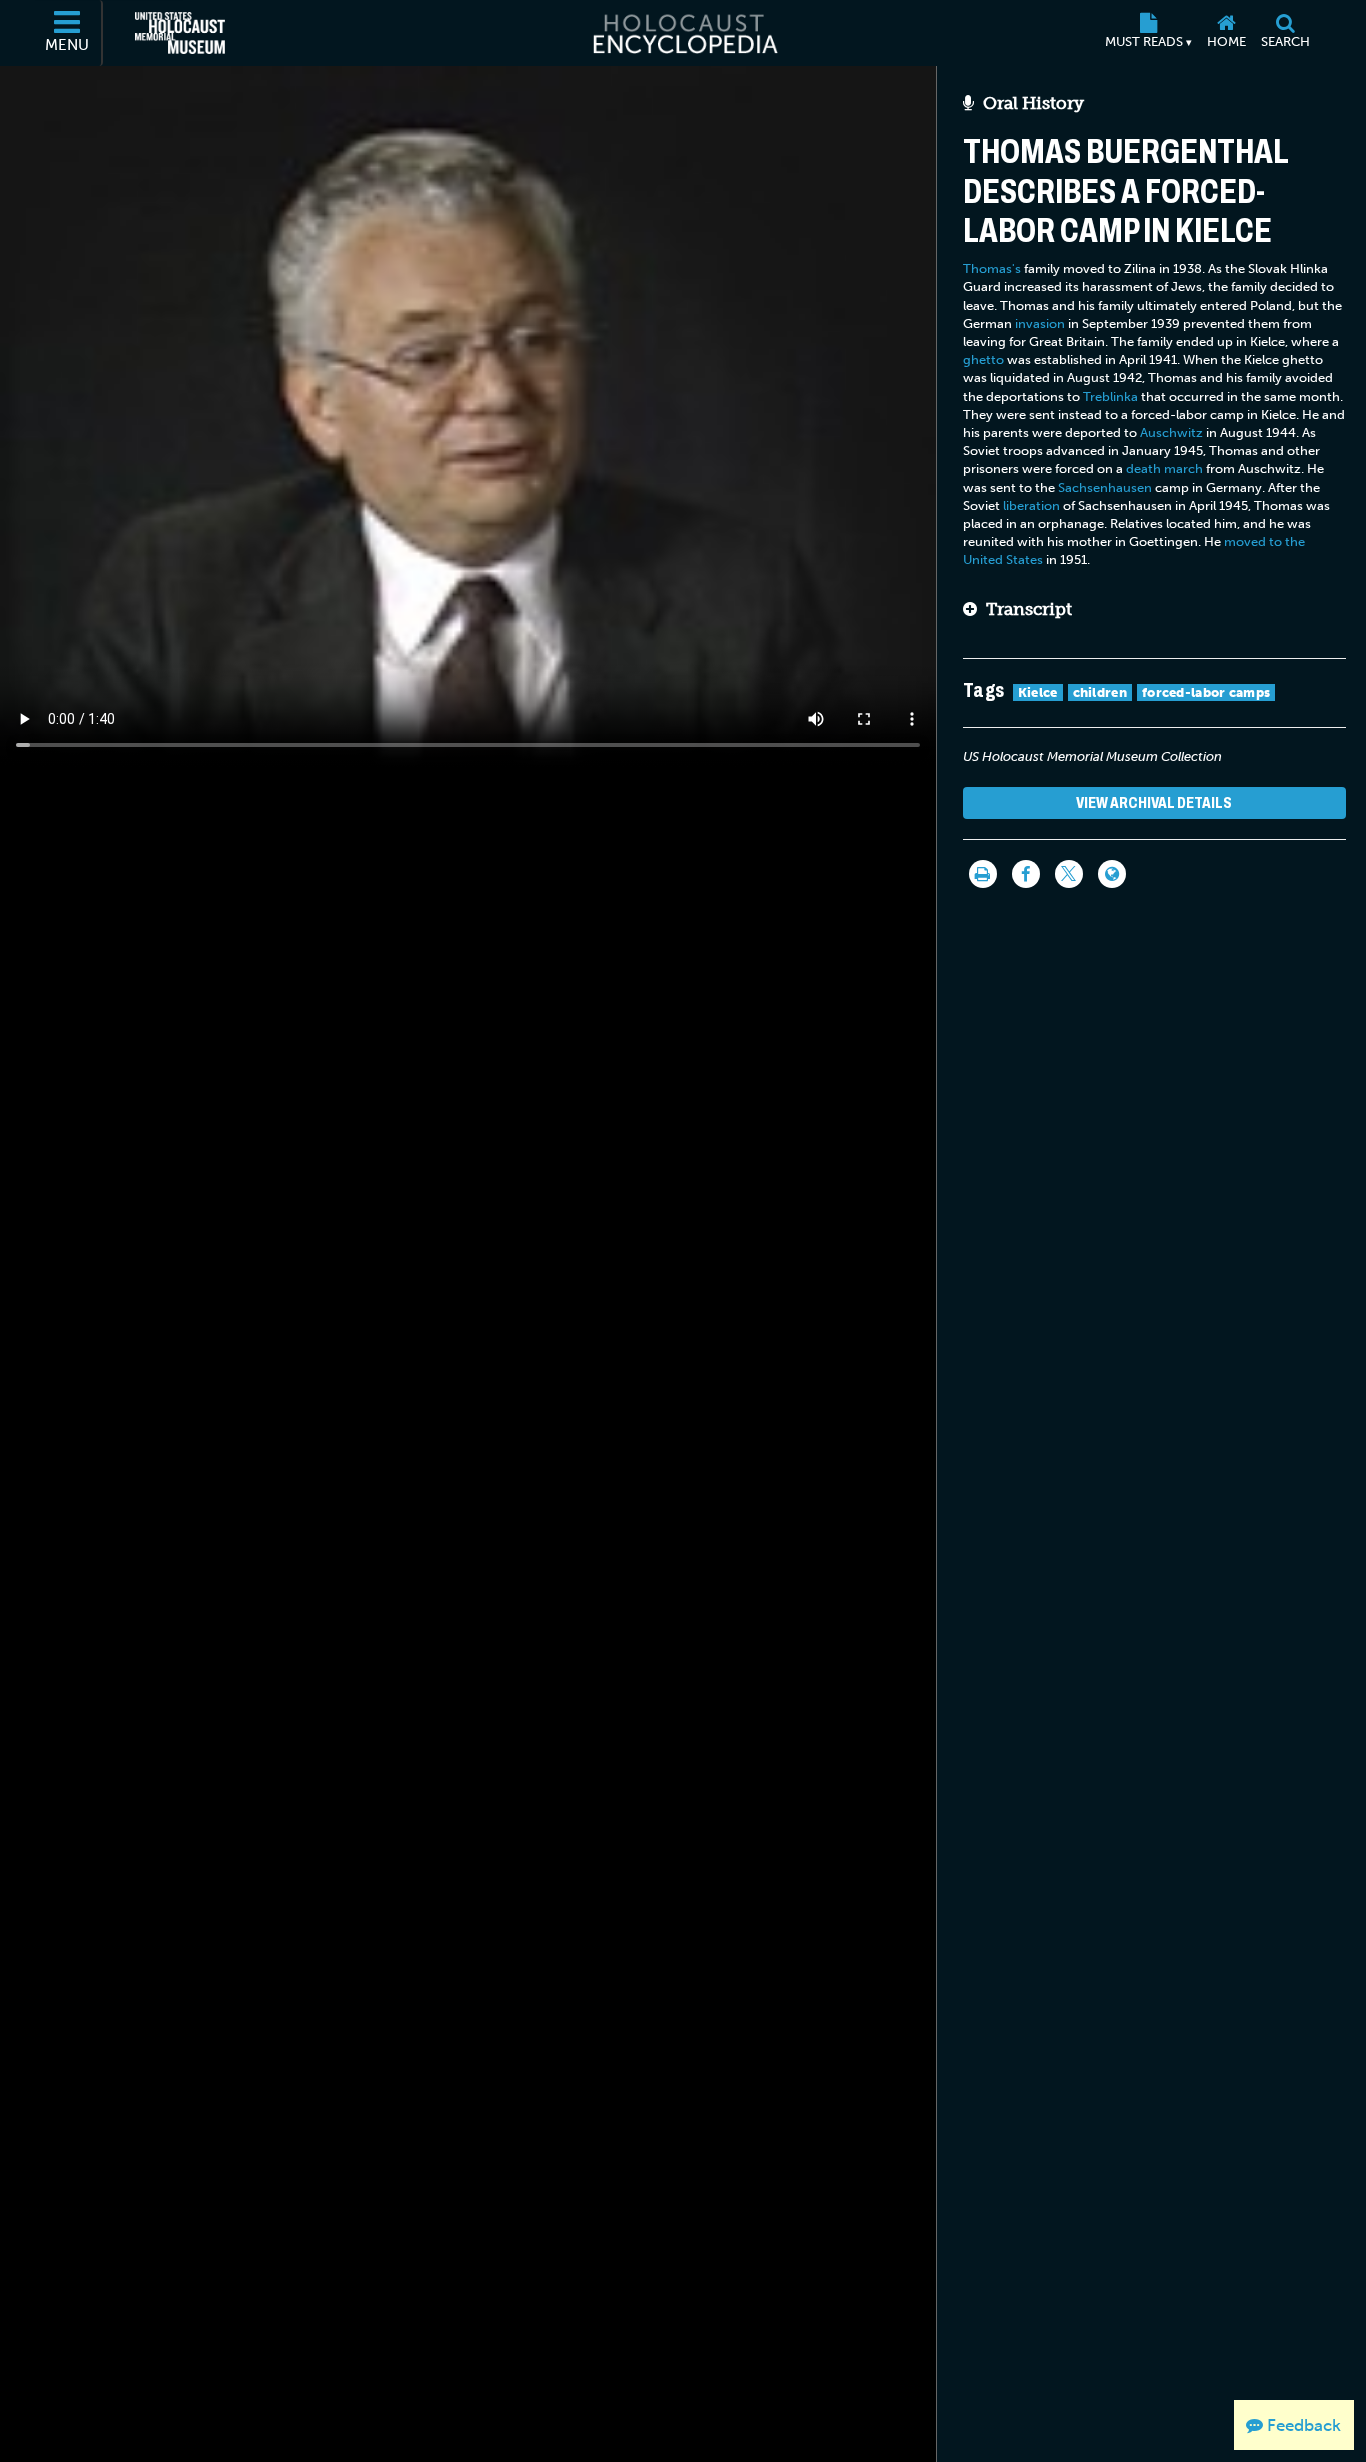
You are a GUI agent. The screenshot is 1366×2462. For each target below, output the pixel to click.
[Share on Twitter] (1069, 874)
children (1100, 692)
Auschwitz (1171, 432)
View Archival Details (1154, 802)
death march (1164, 468)
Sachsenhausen (1105, 487)
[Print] (983, 874)
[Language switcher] (1112, 874)
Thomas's (992, 268)
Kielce (1038, 692)
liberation (1031, 505)
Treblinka (1110, 396)
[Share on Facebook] (1026, 874)
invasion (1040, 323)
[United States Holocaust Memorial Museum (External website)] (180, 33)
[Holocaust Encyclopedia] (683, 33)
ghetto (983, 359)
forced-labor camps (1206, 692)
